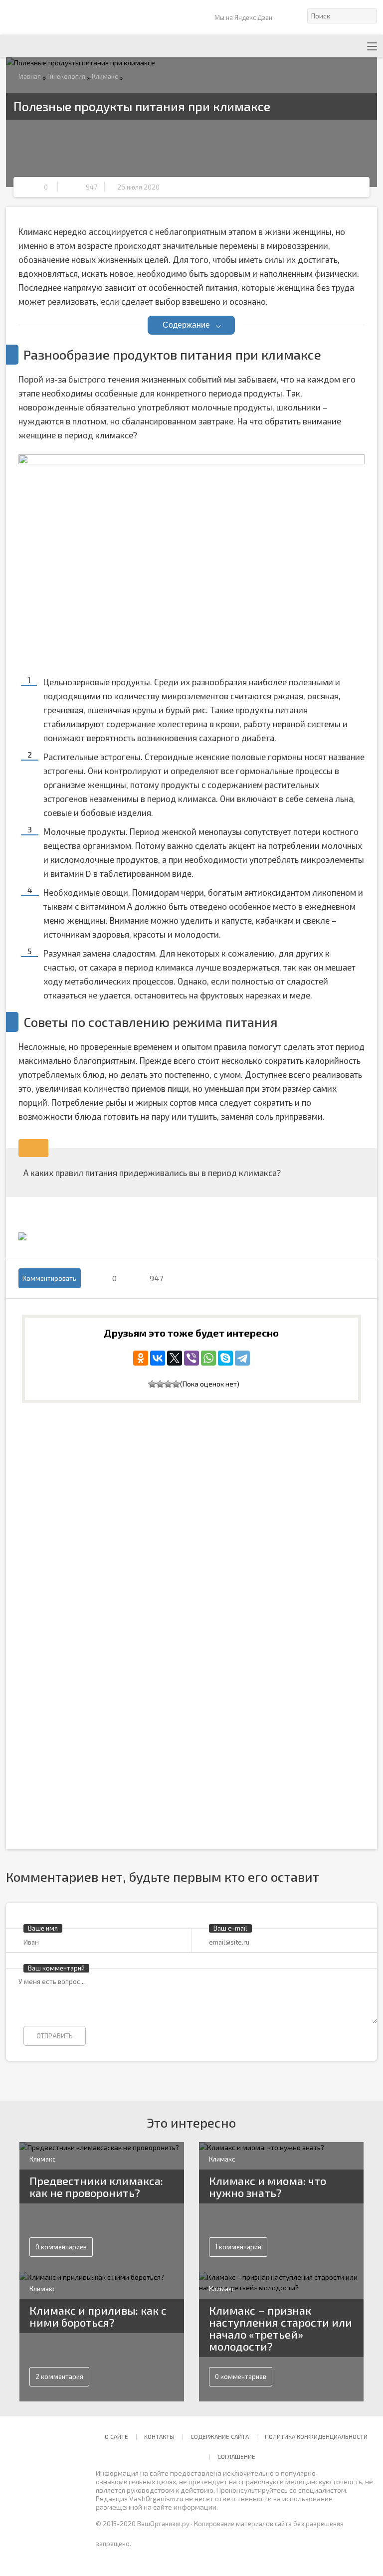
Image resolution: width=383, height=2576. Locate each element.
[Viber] (191, 1358)
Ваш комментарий (56, 1968)
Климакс (105, 76)
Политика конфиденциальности (316, 2436)
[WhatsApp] (208, 1358)
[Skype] (225, 1358)
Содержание (186, 325)
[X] (175, 1358)
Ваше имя (43, 1928)
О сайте (116, 2436)
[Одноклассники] (141, 1358)
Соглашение (236, 2456)
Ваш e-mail (230, 1928)
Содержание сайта (220, 2436)
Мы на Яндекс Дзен (243, 17)
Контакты (159, 2436)
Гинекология (66, 76)
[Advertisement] (107, 1494)
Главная (30, 76)
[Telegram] (242, 1358)
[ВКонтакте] (158, 1358)
